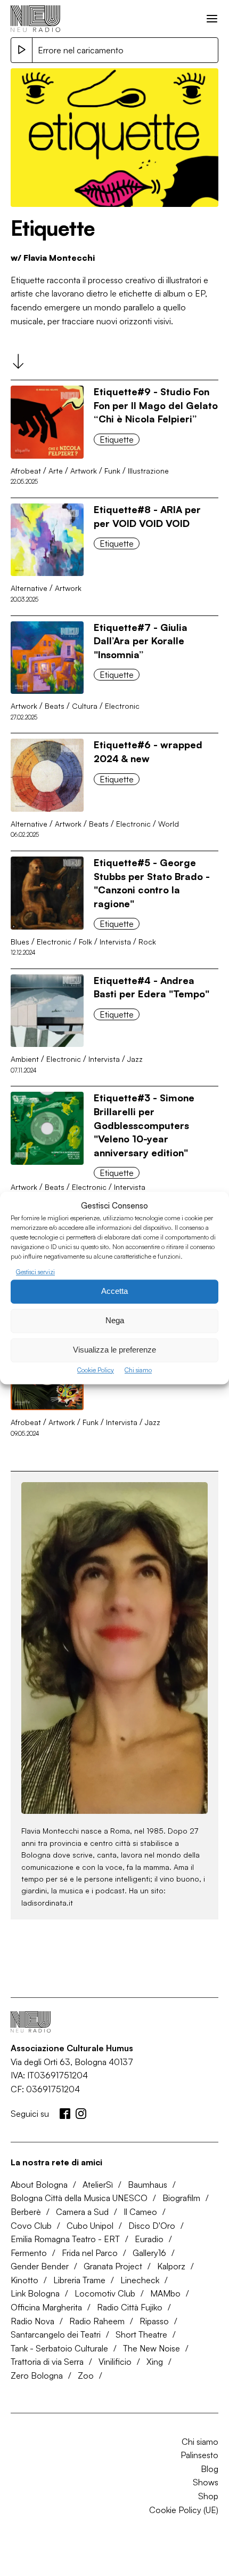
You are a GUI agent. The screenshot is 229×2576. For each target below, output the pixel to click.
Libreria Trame (79, 2280)
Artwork (84, 471)
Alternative (29, 588)
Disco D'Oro (152, 2226)
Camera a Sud (82, 2212)
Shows (206, 2482)
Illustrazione (148, 471)
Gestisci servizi (35, 1272)
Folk (85, 942)
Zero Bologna (37, 2375)
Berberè (26, 2212)
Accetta (114, 1291)
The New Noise (152, 2348)
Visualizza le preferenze (114, 1350)
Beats (55, 706)
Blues (20, 942)
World (169, 824)
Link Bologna (35, 2293)
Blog (210, 2469)
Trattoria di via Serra (47, 2362)
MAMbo (165, 2293)
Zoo (86, 2375)
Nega (115, 1321)
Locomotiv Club (105, 2293)
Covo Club (31, 2226)
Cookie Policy (96, 1370)
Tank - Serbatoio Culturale (59, 2348)
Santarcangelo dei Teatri (56, 2334)
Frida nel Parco (90, 2253)
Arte (56, 471)
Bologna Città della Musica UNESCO (79, 2198)
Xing (155, 2362)
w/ (53, 258)
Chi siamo (138, 1370)
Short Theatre (141, 2334)
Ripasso (154, 2321)
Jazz (135, 1059)
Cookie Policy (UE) (184, 2510)
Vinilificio (115, 2362)
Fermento (29, 2253)
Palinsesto (199, 2455)
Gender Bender (40, 2266)
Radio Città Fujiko (130, 2307)
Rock (147, 942)
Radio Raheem (97, 2321)
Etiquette (117, 439)
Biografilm (181, 2198)
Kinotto (24, 2280)
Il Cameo (140, 2212)
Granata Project (113, 2266)
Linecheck (140, 2280)
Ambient (25, 1059)
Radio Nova (32, 2321)
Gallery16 (149, 2253)
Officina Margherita (46, 2307)
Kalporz (171, 2266)
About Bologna (39, 2185)
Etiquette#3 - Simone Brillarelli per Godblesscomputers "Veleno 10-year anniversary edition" (144, 1125)
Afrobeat (26, 471)
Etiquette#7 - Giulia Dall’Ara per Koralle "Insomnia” (141, 641)
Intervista (115, 942)
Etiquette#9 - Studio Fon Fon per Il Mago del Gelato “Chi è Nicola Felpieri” (156, 405)
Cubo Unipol (90, 2226)
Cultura (85, 706)
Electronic (122, 706)
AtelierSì (98, 2185)
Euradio (149, 2239)
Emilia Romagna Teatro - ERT (65, 2239)
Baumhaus (148, 2185)
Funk (112, 471)
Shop (208, 2496)
